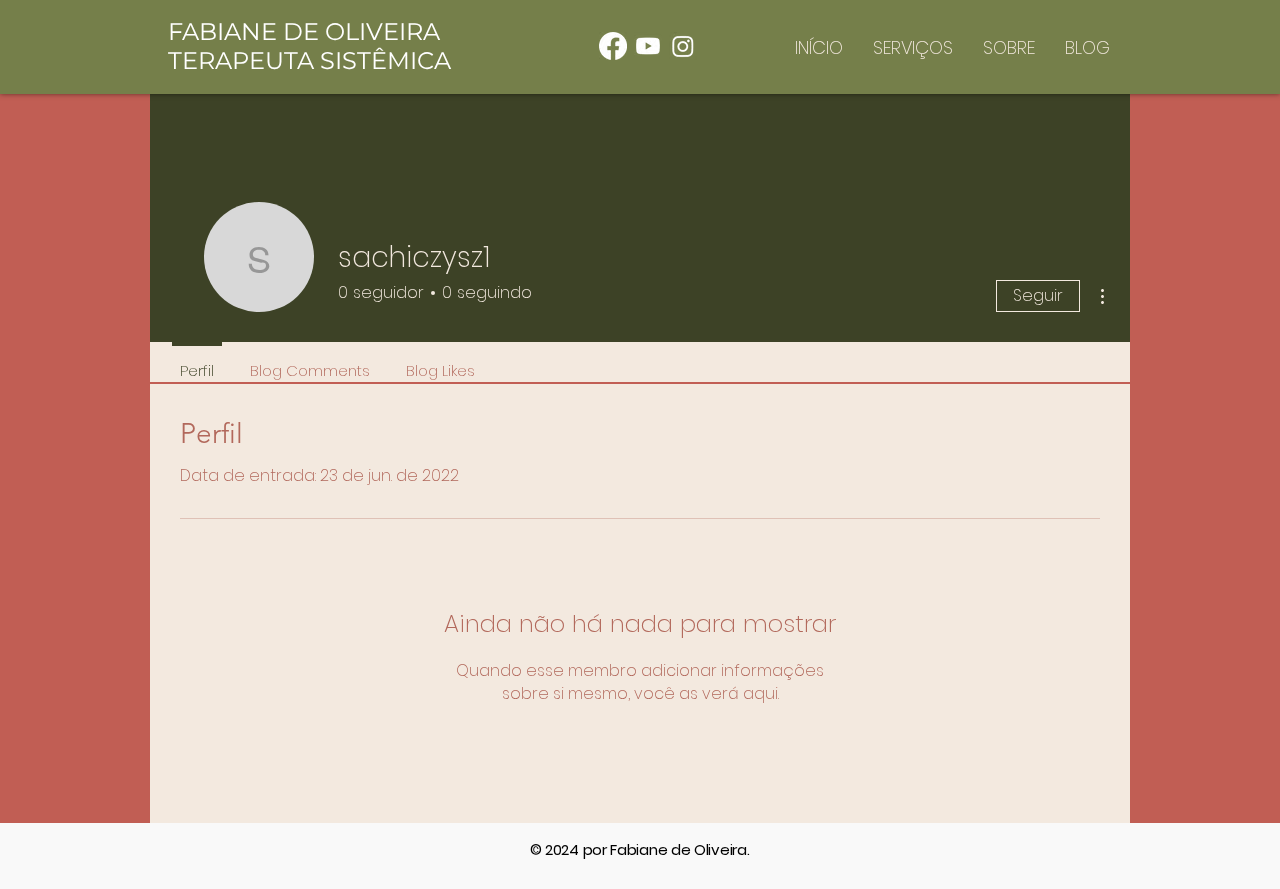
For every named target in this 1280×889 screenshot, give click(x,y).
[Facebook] (613, 46)
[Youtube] (648, 46)
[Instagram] (683, 46)
